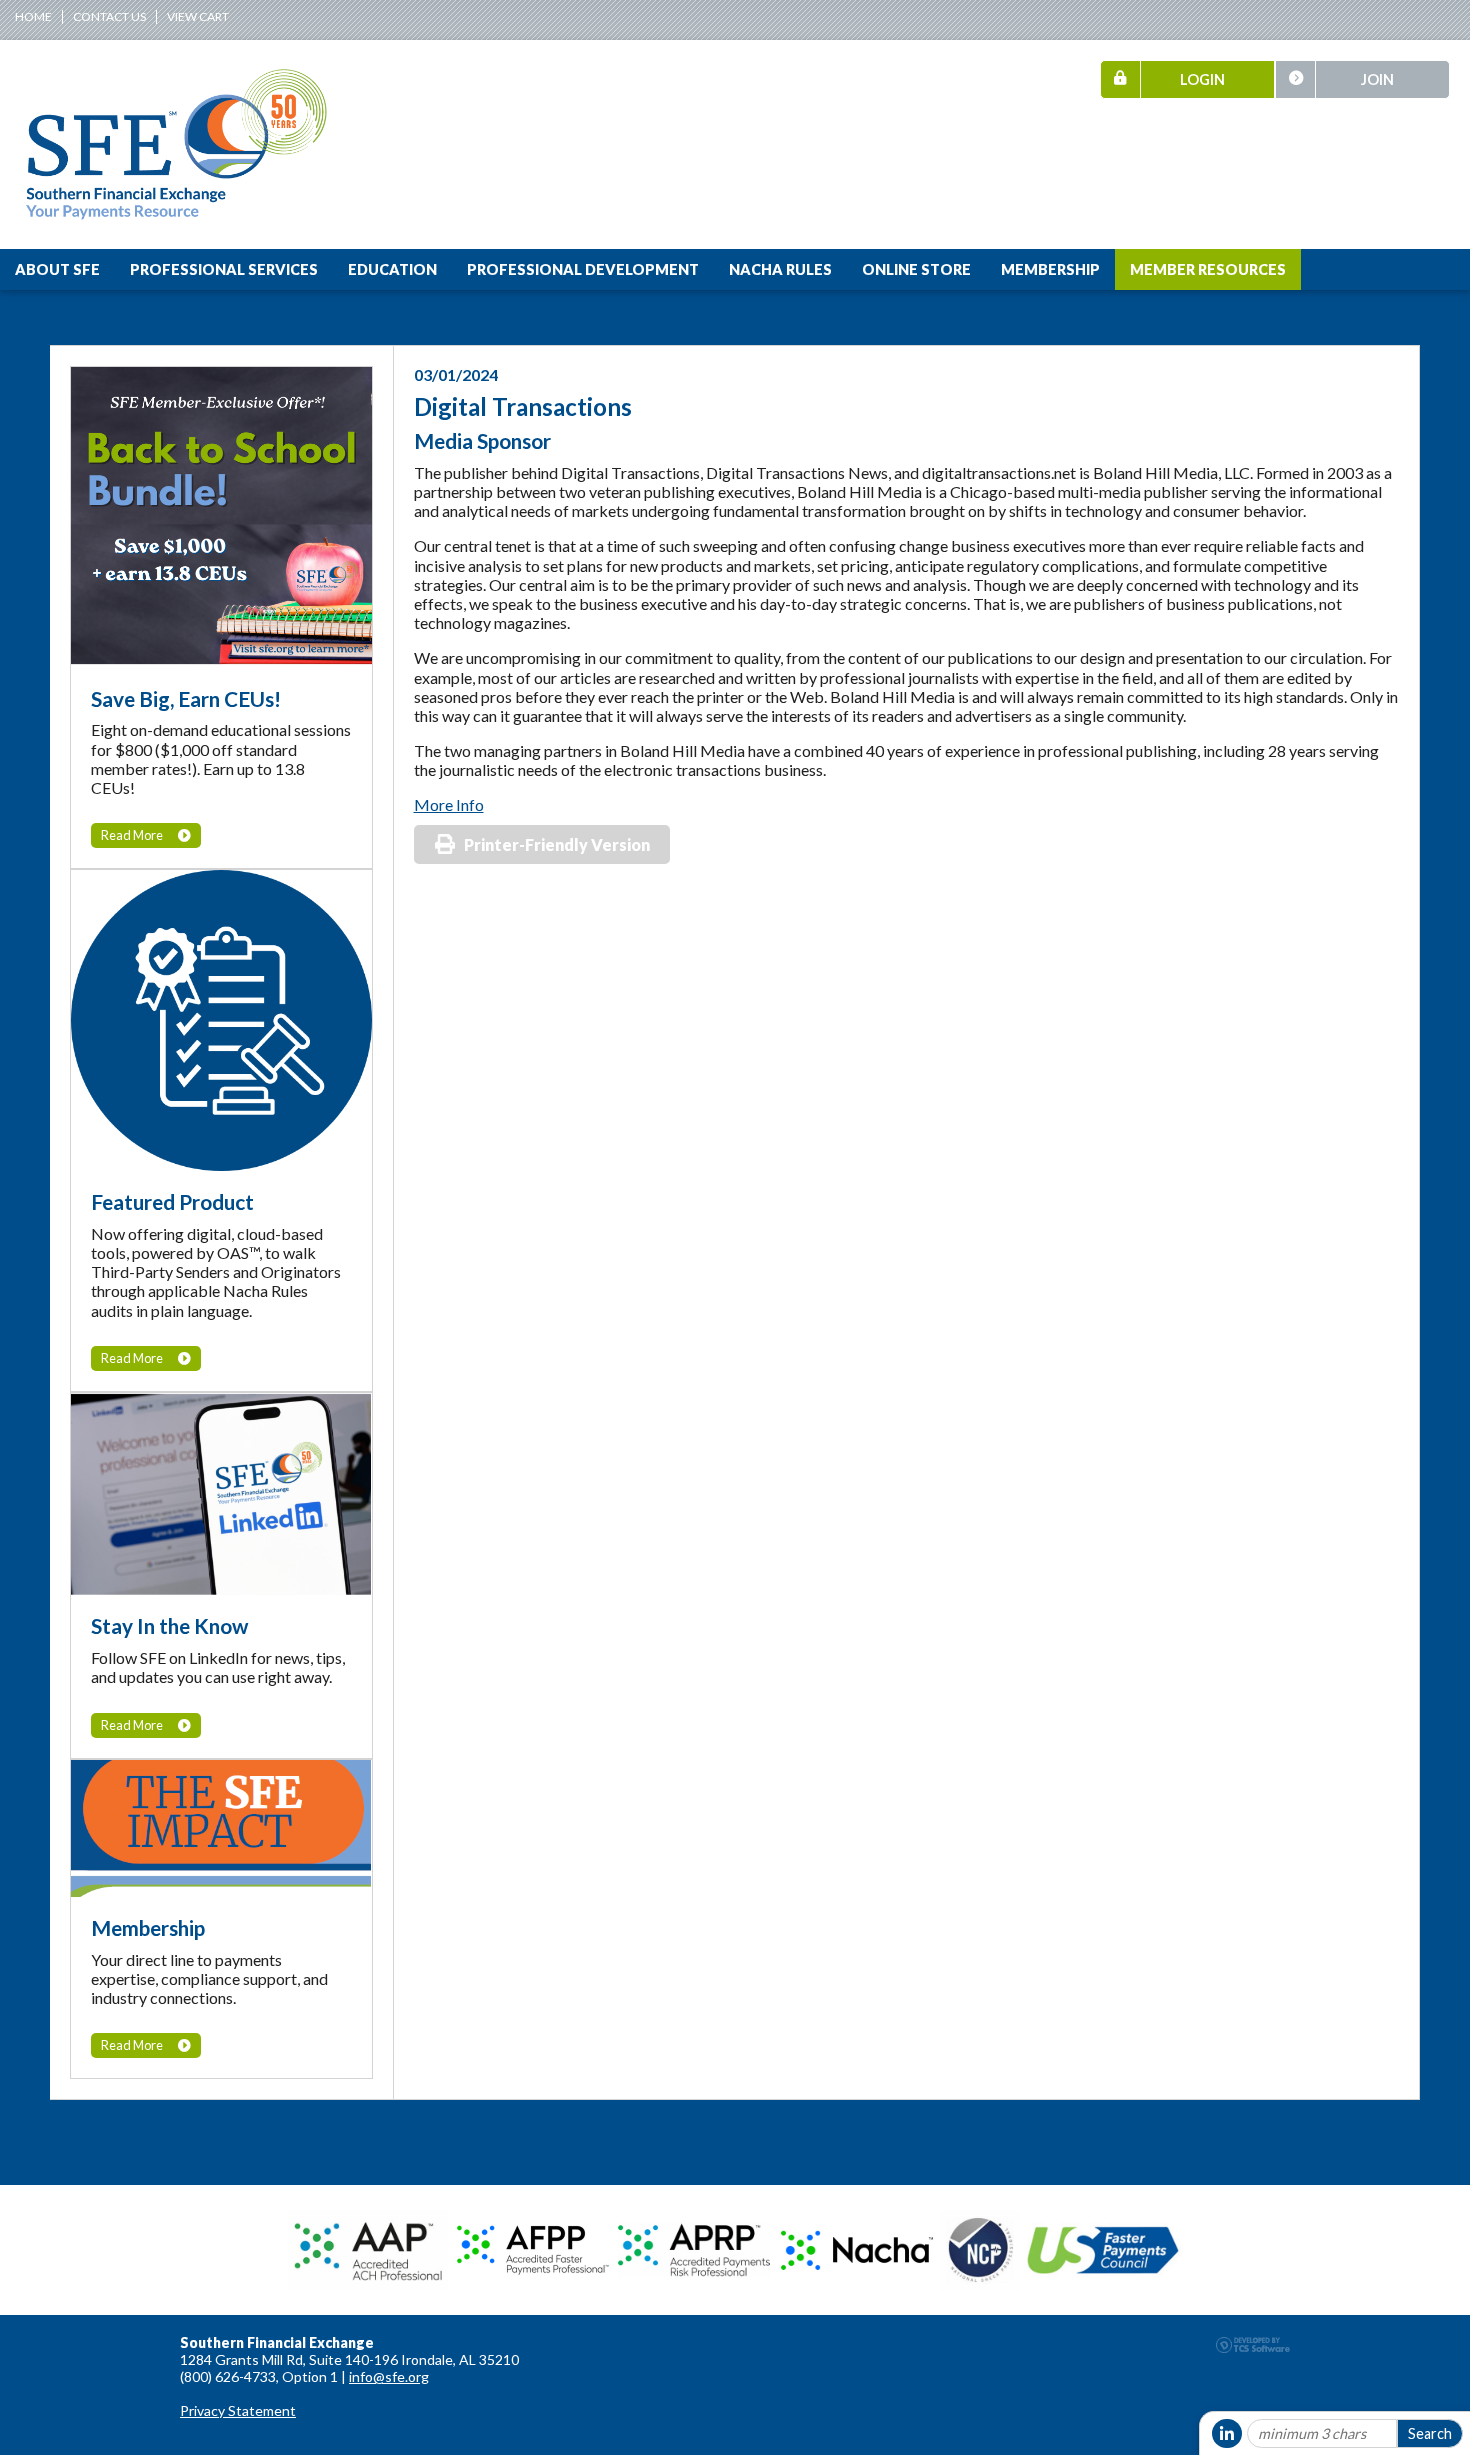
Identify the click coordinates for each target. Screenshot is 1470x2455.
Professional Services (224, 269)
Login (1202, 79)
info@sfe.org (389, 2376)
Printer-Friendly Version (557, 844)
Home (33, 16)
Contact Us (109, 16)
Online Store (916, 269)
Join (1377, 79)
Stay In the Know (169, 1625)
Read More (132, 835)
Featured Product (172, 1201)
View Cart (198, 16)
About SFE (57, 269)
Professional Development (583, 269)
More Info (449, 804)
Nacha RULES (780, 269)
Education (392, 269)
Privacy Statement (238, 2410)
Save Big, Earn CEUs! (186, 698)
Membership (1050, 269)
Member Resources (1208, 269)
